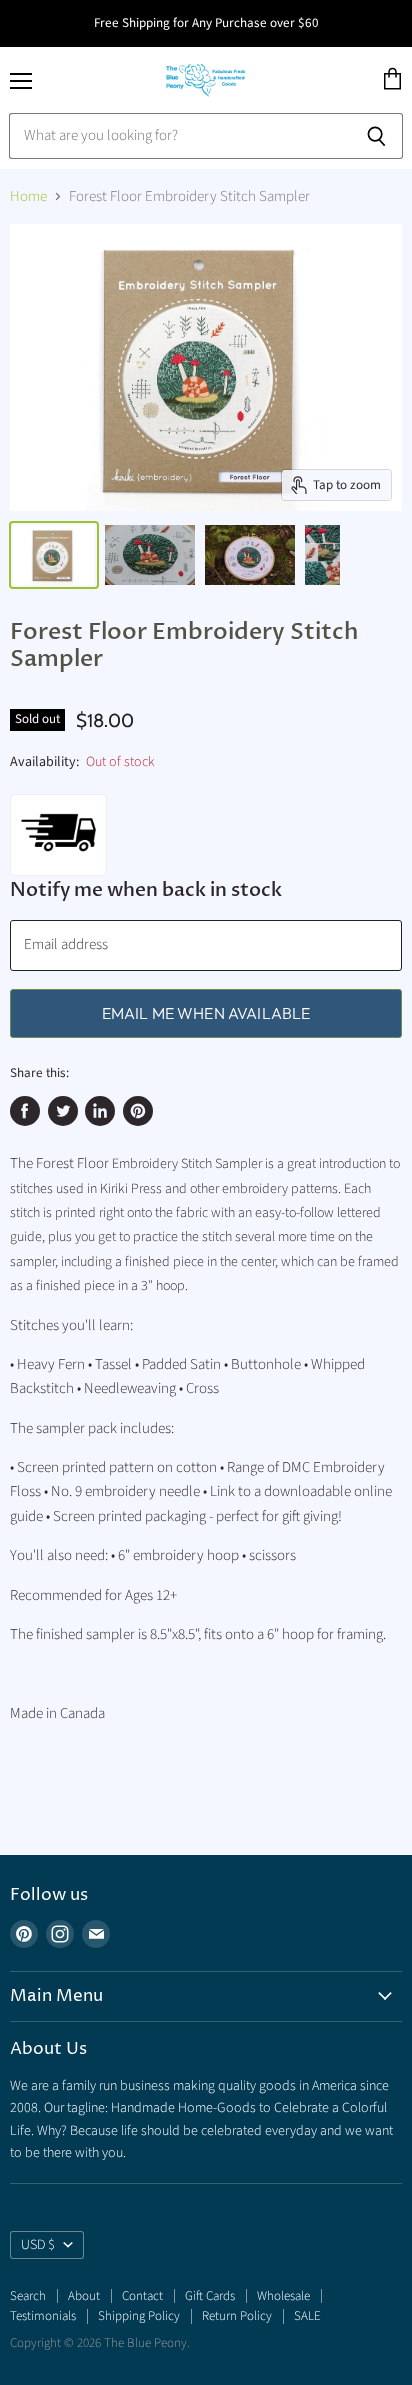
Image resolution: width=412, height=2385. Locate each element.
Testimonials (43, 2316)
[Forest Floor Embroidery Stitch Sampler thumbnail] (54, 555)
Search (28, 2296)
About (84, 2296)
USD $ (38, 2245)
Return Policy (237, 2316)
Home (28, 196)
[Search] (376, 136)
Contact (142, 2296)
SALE (307, 2316)
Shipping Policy (139, 2316)
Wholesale (283, 2296)
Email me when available (206, 1013)
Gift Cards (210, 2296)
